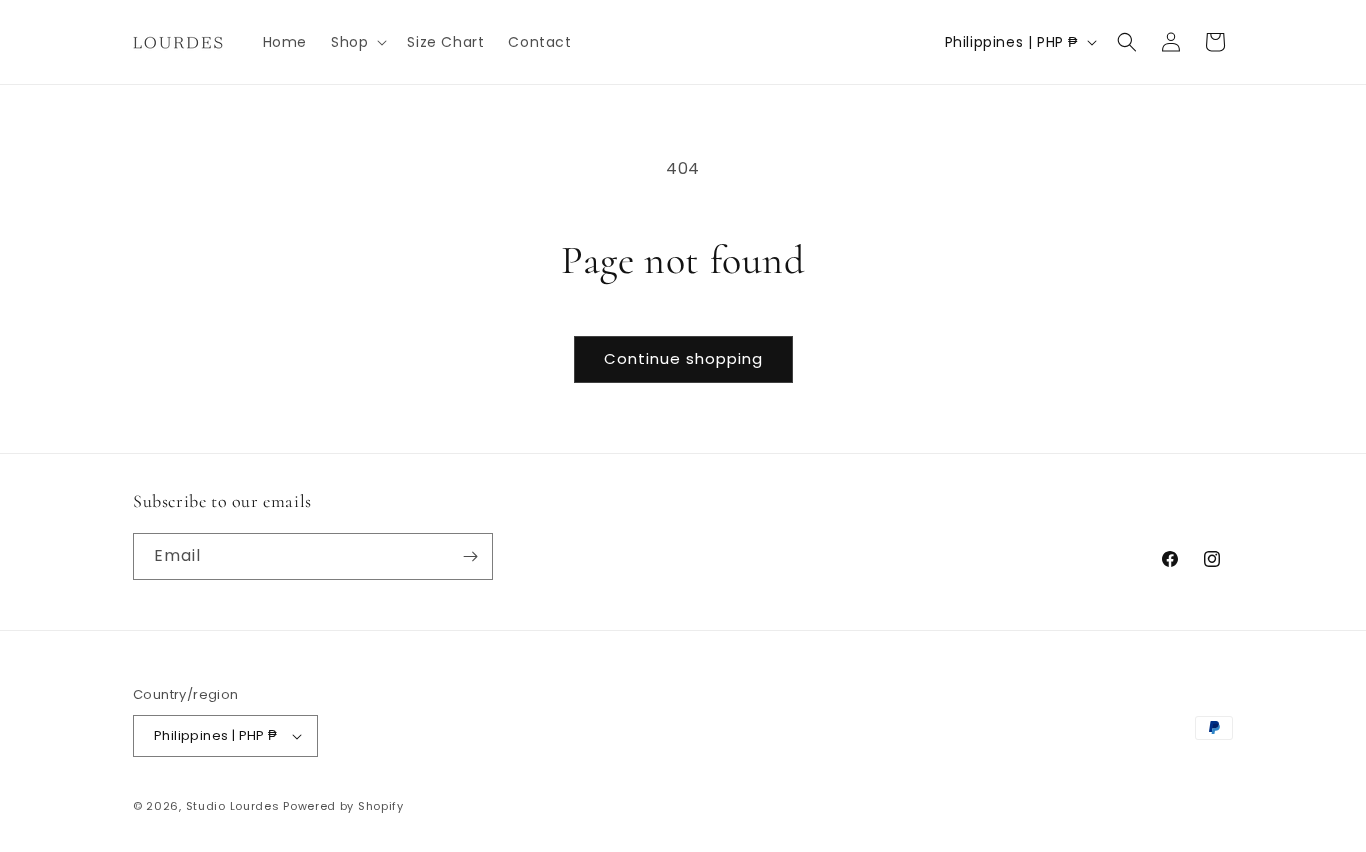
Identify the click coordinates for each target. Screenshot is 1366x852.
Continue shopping (683, 358)
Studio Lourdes (233, 806)
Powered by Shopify (343, 806)
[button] (357, 42)
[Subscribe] (470, 556)
